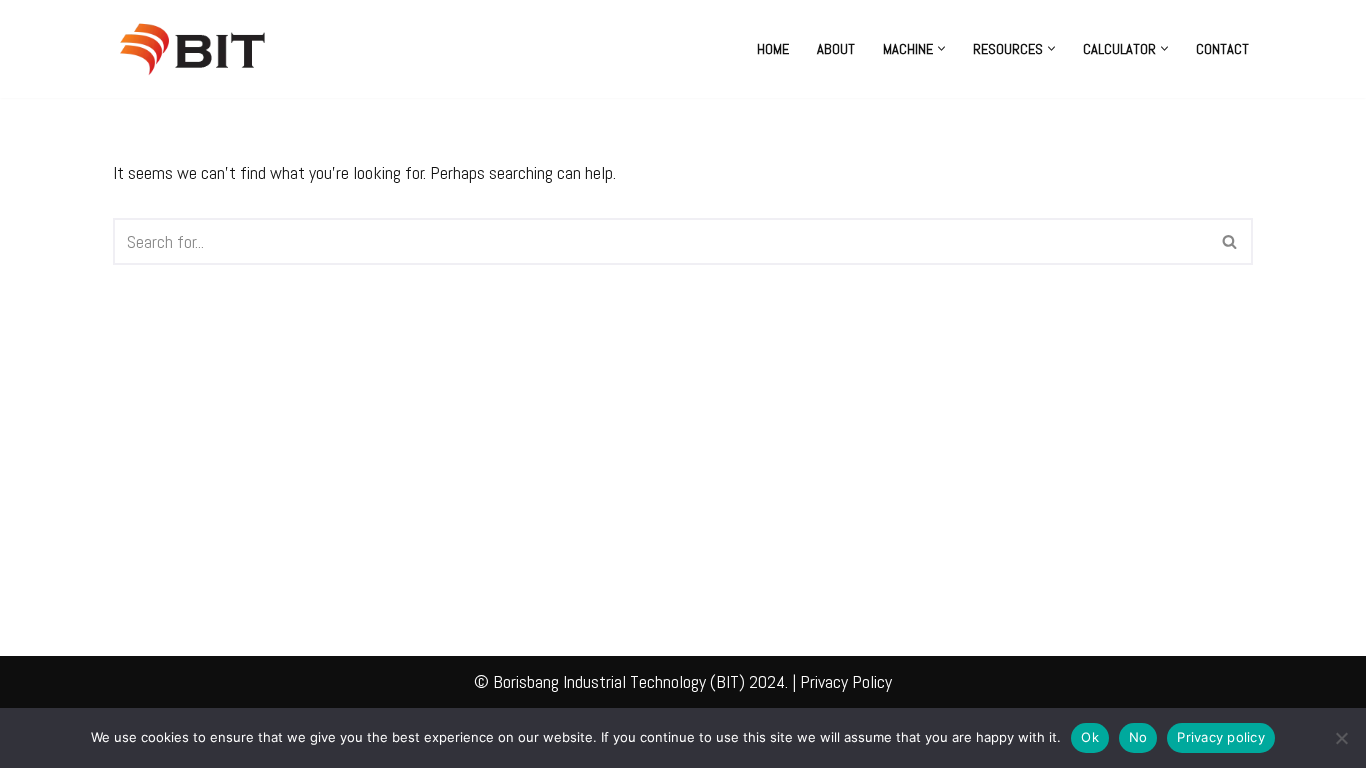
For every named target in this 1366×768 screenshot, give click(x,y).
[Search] (1230, 241)
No (1138, 737)
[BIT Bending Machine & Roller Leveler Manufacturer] (198, 49)
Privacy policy (1221, 737)
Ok (1090, 737)
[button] (941, 48)
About (836, 49)
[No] (1341, 738)
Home (773, 49)
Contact (1222, 49)
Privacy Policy (846, 681)
